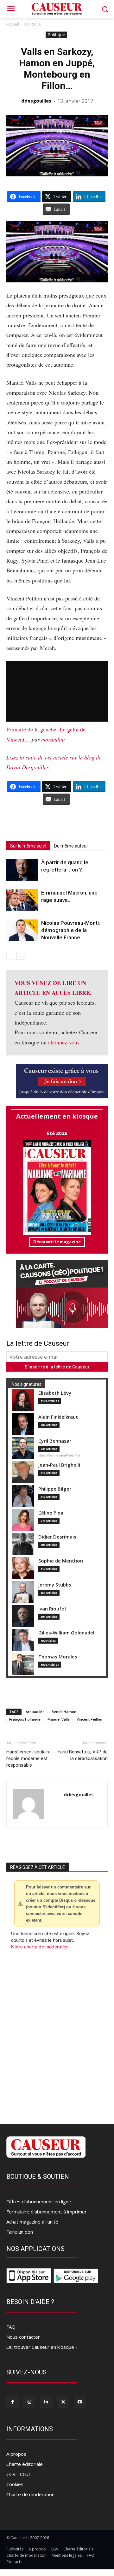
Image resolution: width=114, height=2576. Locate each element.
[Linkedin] (46, 2402)
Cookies (15, 2484)
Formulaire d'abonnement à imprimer (47, 2212)
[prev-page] (10, 956)
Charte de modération (30, 2494)
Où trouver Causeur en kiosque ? (42, 2347)
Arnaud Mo (35, 1712)
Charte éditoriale (25, 2464)
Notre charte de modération (40, 1947)
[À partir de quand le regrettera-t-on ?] (22, 870)
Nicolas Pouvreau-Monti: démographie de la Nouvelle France (71, 930)
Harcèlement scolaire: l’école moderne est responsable (29, 1758)
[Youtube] (80, 2402)
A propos (16, 2454)
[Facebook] (13, 2402)
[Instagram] (29, 2402)
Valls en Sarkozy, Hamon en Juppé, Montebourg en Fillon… (57, 69)
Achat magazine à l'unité (32, 2222)
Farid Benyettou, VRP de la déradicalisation (83, 1755)
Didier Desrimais (57, 1537)
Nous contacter (23, 2337)
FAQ (11, 2327)
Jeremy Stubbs (55, 1585)
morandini (53, 739)
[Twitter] (63, 2402)
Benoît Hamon (64, 1712)
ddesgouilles (36, 101)
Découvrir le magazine (57, 1242)
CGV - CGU (18, 2474)
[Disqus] (57, 2035)
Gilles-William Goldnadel (66, 1633)
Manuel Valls (59, 1719)
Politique (33, 24)
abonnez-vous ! (66, 1042)
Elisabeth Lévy (55, 1393)
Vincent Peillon (89, 1719)
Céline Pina (51, 1513)
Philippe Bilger (55, 1489)
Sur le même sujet (28, 846)
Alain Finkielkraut (58, 1417)
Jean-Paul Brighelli (59, 1465)
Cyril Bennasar (55, 1441)
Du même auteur (71, 846)
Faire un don (20, 2232)
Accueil (13, 24)
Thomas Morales (58, 1657)
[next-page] (20, 956)
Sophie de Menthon (61, 1561)
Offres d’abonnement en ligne (39, 2201)
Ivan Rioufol (52, 1609)
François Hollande (25, 1719)
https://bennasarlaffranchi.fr (59, 1455)
